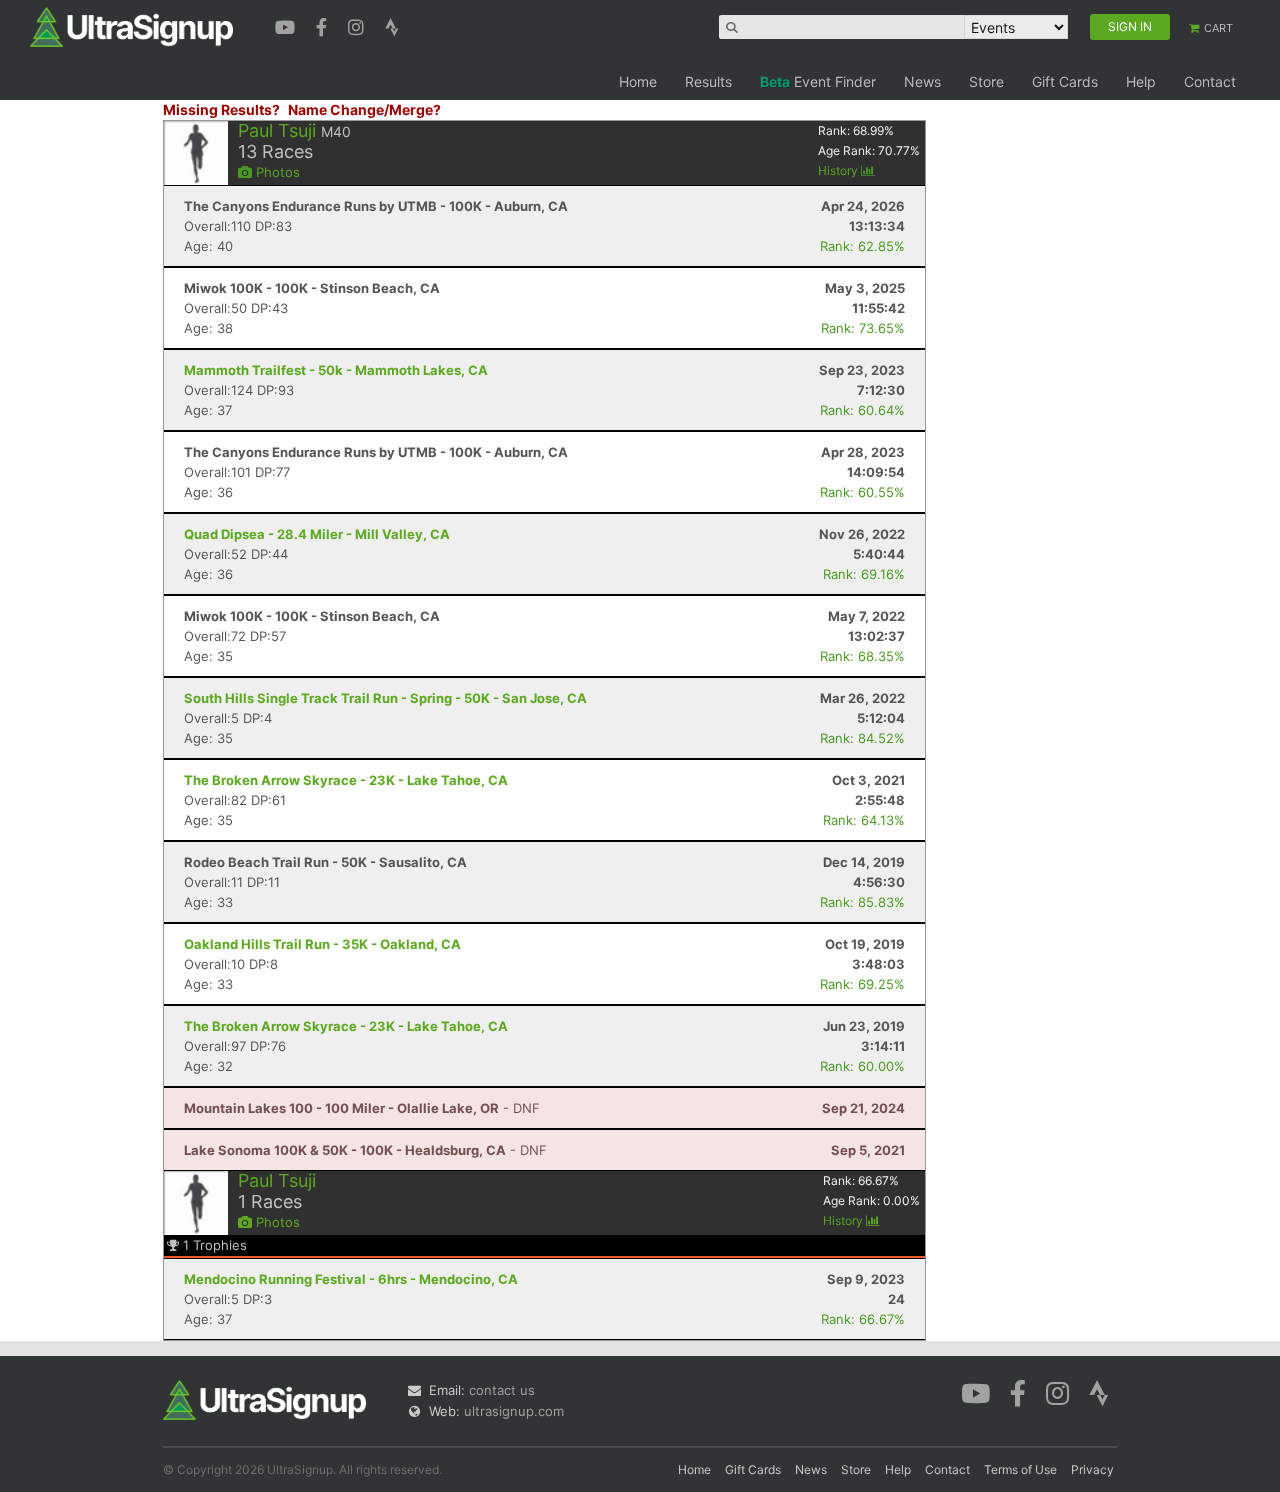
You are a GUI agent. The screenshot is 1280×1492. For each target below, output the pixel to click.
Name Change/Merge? (364, 109)
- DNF (362, 1108)
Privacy (1092, 1469)
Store (986, 81)
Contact (1210, 81)
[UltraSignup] (131, 26)
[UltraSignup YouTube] (287, 25)
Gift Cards (1065, 81)
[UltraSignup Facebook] (324, 25)
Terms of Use (1020, 1469)
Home (638, 81)
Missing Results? (221, 109)
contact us (502, 1390)
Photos (276, 172)
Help (1141, 81)
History (839, 170)
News (922, 81)
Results (708, 81)
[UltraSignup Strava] (392, 25)
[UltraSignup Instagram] (358, 25)
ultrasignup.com (514, 1411)
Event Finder (818, 81)
